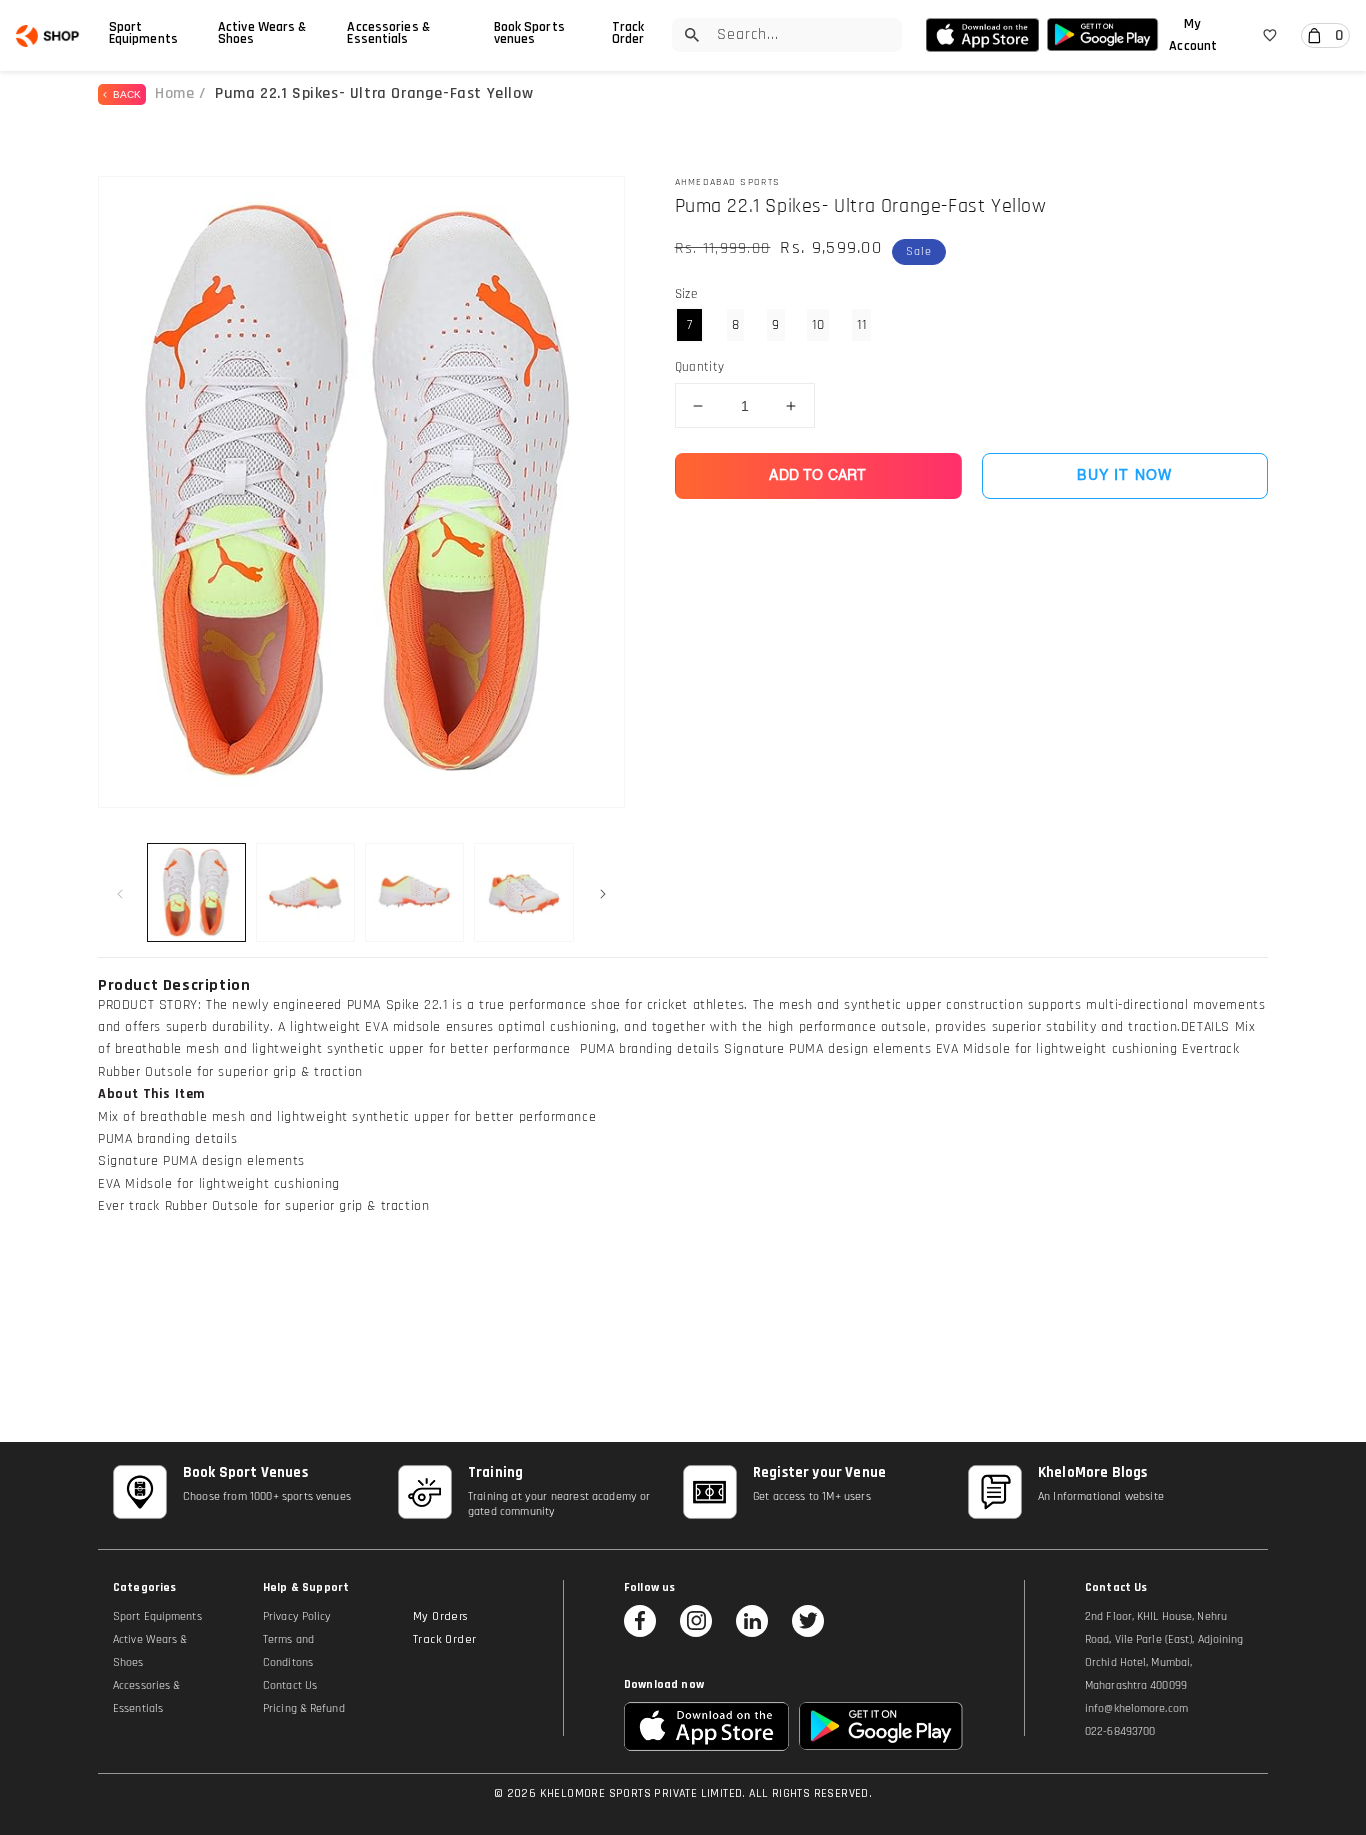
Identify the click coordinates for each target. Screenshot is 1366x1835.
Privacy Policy (297, 1616)
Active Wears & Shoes (262, 33)
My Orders (441, 1616)
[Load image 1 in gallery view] (196, 892)
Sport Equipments (143, 33)
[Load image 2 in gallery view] (305, 892)
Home (174, 93)
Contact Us (290, 1685)
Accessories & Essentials (388, 33)
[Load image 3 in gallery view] (414, 892)
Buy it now (1124, 476)
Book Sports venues (529, 33)
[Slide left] (120, 892)
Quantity (700, 367)
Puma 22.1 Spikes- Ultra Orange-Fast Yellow (374, 93)
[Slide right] (603, 892)
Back (124, 94)
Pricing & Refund (304, 1708)
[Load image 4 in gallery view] (523, 892)
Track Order (628, 33)
